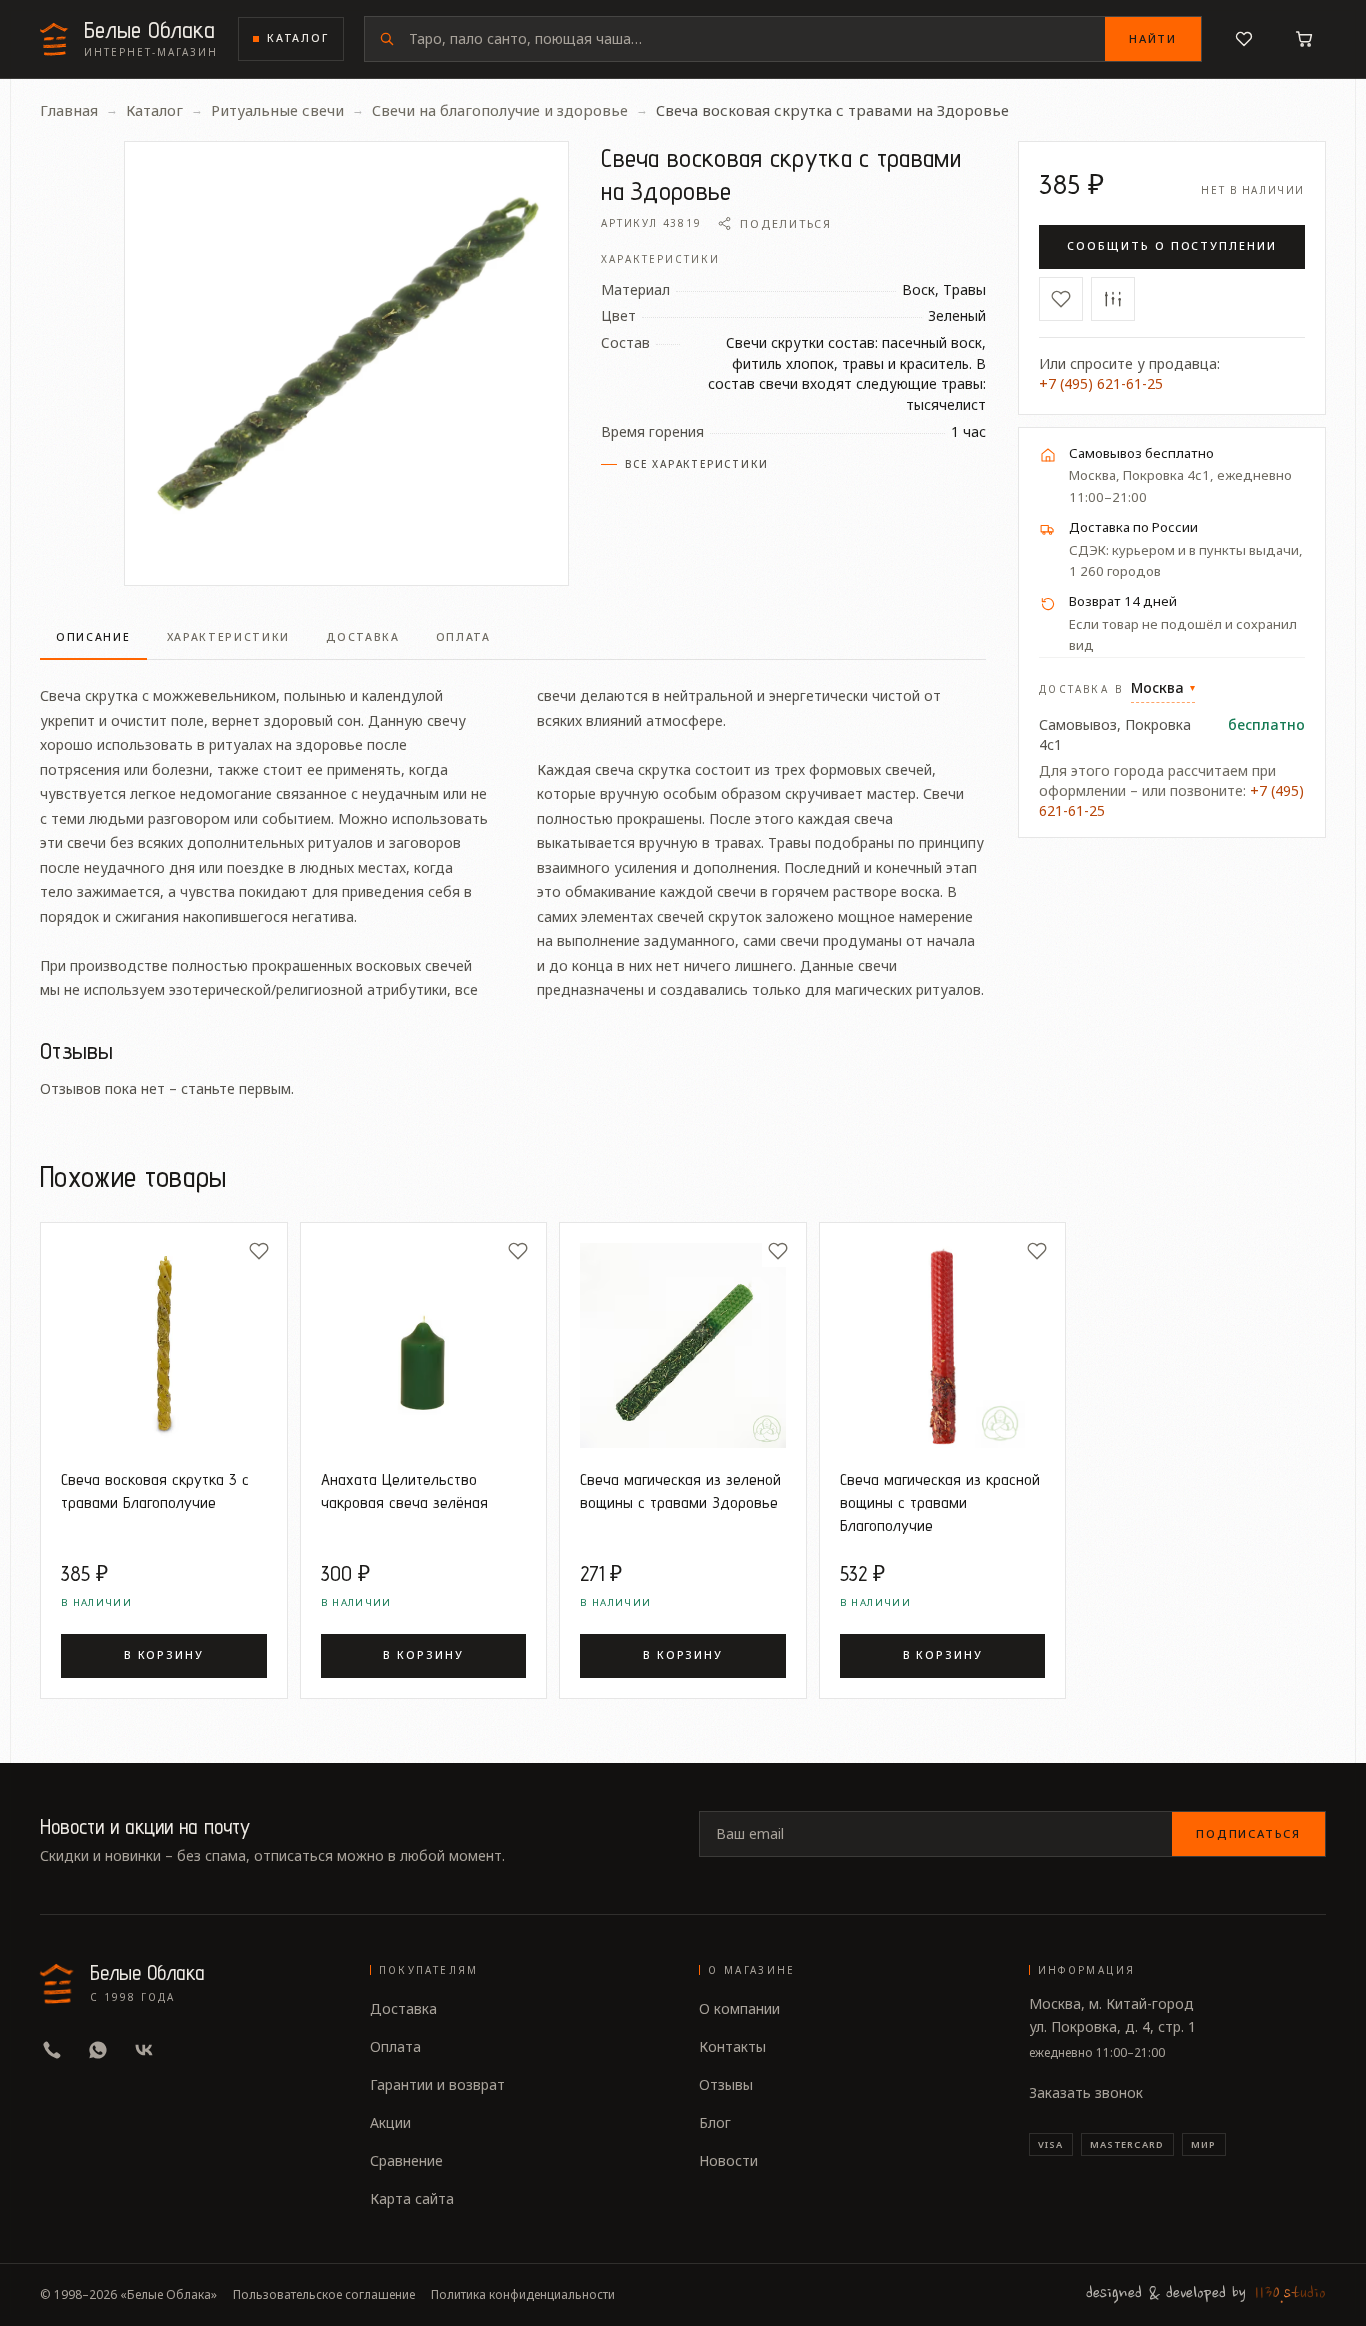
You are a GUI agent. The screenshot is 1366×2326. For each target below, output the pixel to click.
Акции (390, 2122)
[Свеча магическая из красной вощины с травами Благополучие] (943, 1346)
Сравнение (406, 2160)
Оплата (395, 2046)
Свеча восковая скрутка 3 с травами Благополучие (155, 1490)
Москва (1163, 687)
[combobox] (757, 39)
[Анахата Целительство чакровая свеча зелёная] (424, 1346)
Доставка (403, 2008)
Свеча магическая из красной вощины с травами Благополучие (940, 1502)
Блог (715, 2122)
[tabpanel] (513, 831)
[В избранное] (1061, 299)
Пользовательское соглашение (324, 2295)
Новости (728, 2160)
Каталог (298, 38)
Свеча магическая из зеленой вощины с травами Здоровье (680, 1490)
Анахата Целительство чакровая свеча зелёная (404, 1490)
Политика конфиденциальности (523, 2295)
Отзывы (726, 2084)
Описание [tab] (93, 637)
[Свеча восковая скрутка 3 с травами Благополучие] (164, 1346)
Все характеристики (696, 464)
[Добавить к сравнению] (1113, 299)
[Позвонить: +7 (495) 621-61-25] (52, 2050)
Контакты (732, 2046)
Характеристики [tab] (229, 637)
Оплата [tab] (463, 637)
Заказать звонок (1086, 2092)
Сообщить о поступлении (1172, 246)
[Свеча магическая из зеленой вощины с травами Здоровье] (683, 1346)
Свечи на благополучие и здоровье (500, 110)
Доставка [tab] (363, 637)
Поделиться (785, 223)
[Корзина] (1304, 39)
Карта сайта (412, 2198)
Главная (69, 110)
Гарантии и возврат (437, 2084)
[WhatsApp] (98, 2050)
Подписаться (1248, 1833)
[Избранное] (1244, 39)
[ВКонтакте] (144, 2050)
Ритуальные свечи (277, 110)
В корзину (164, 1655)
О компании (739, 2008)
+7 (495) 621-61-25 (1101, 383)
